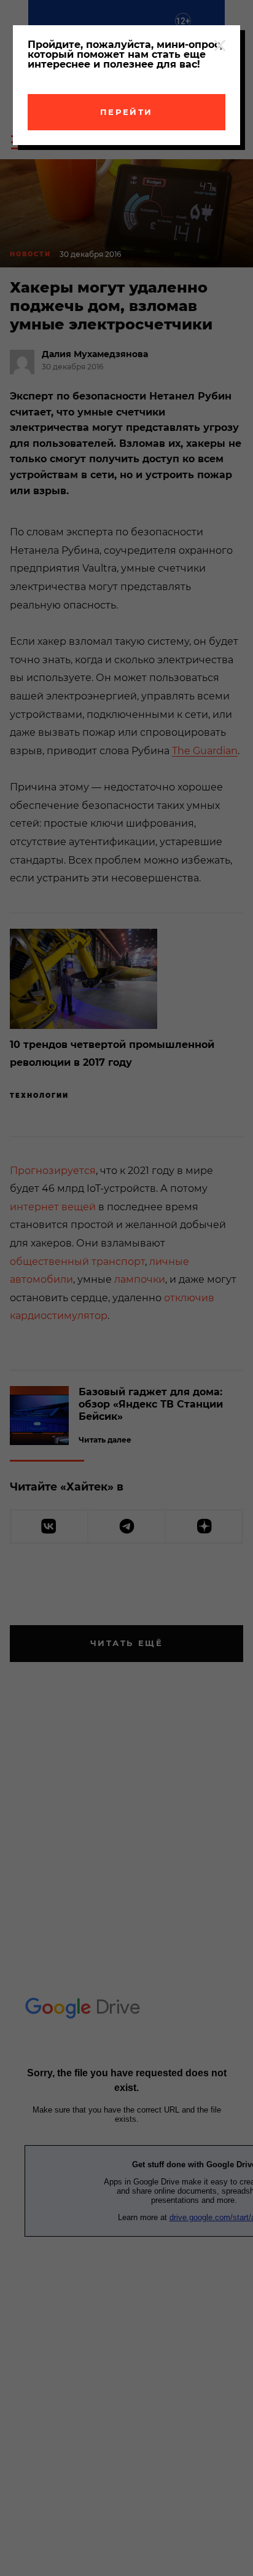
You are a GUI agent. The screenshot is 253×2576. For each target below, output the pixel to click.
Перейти (126, 112)
